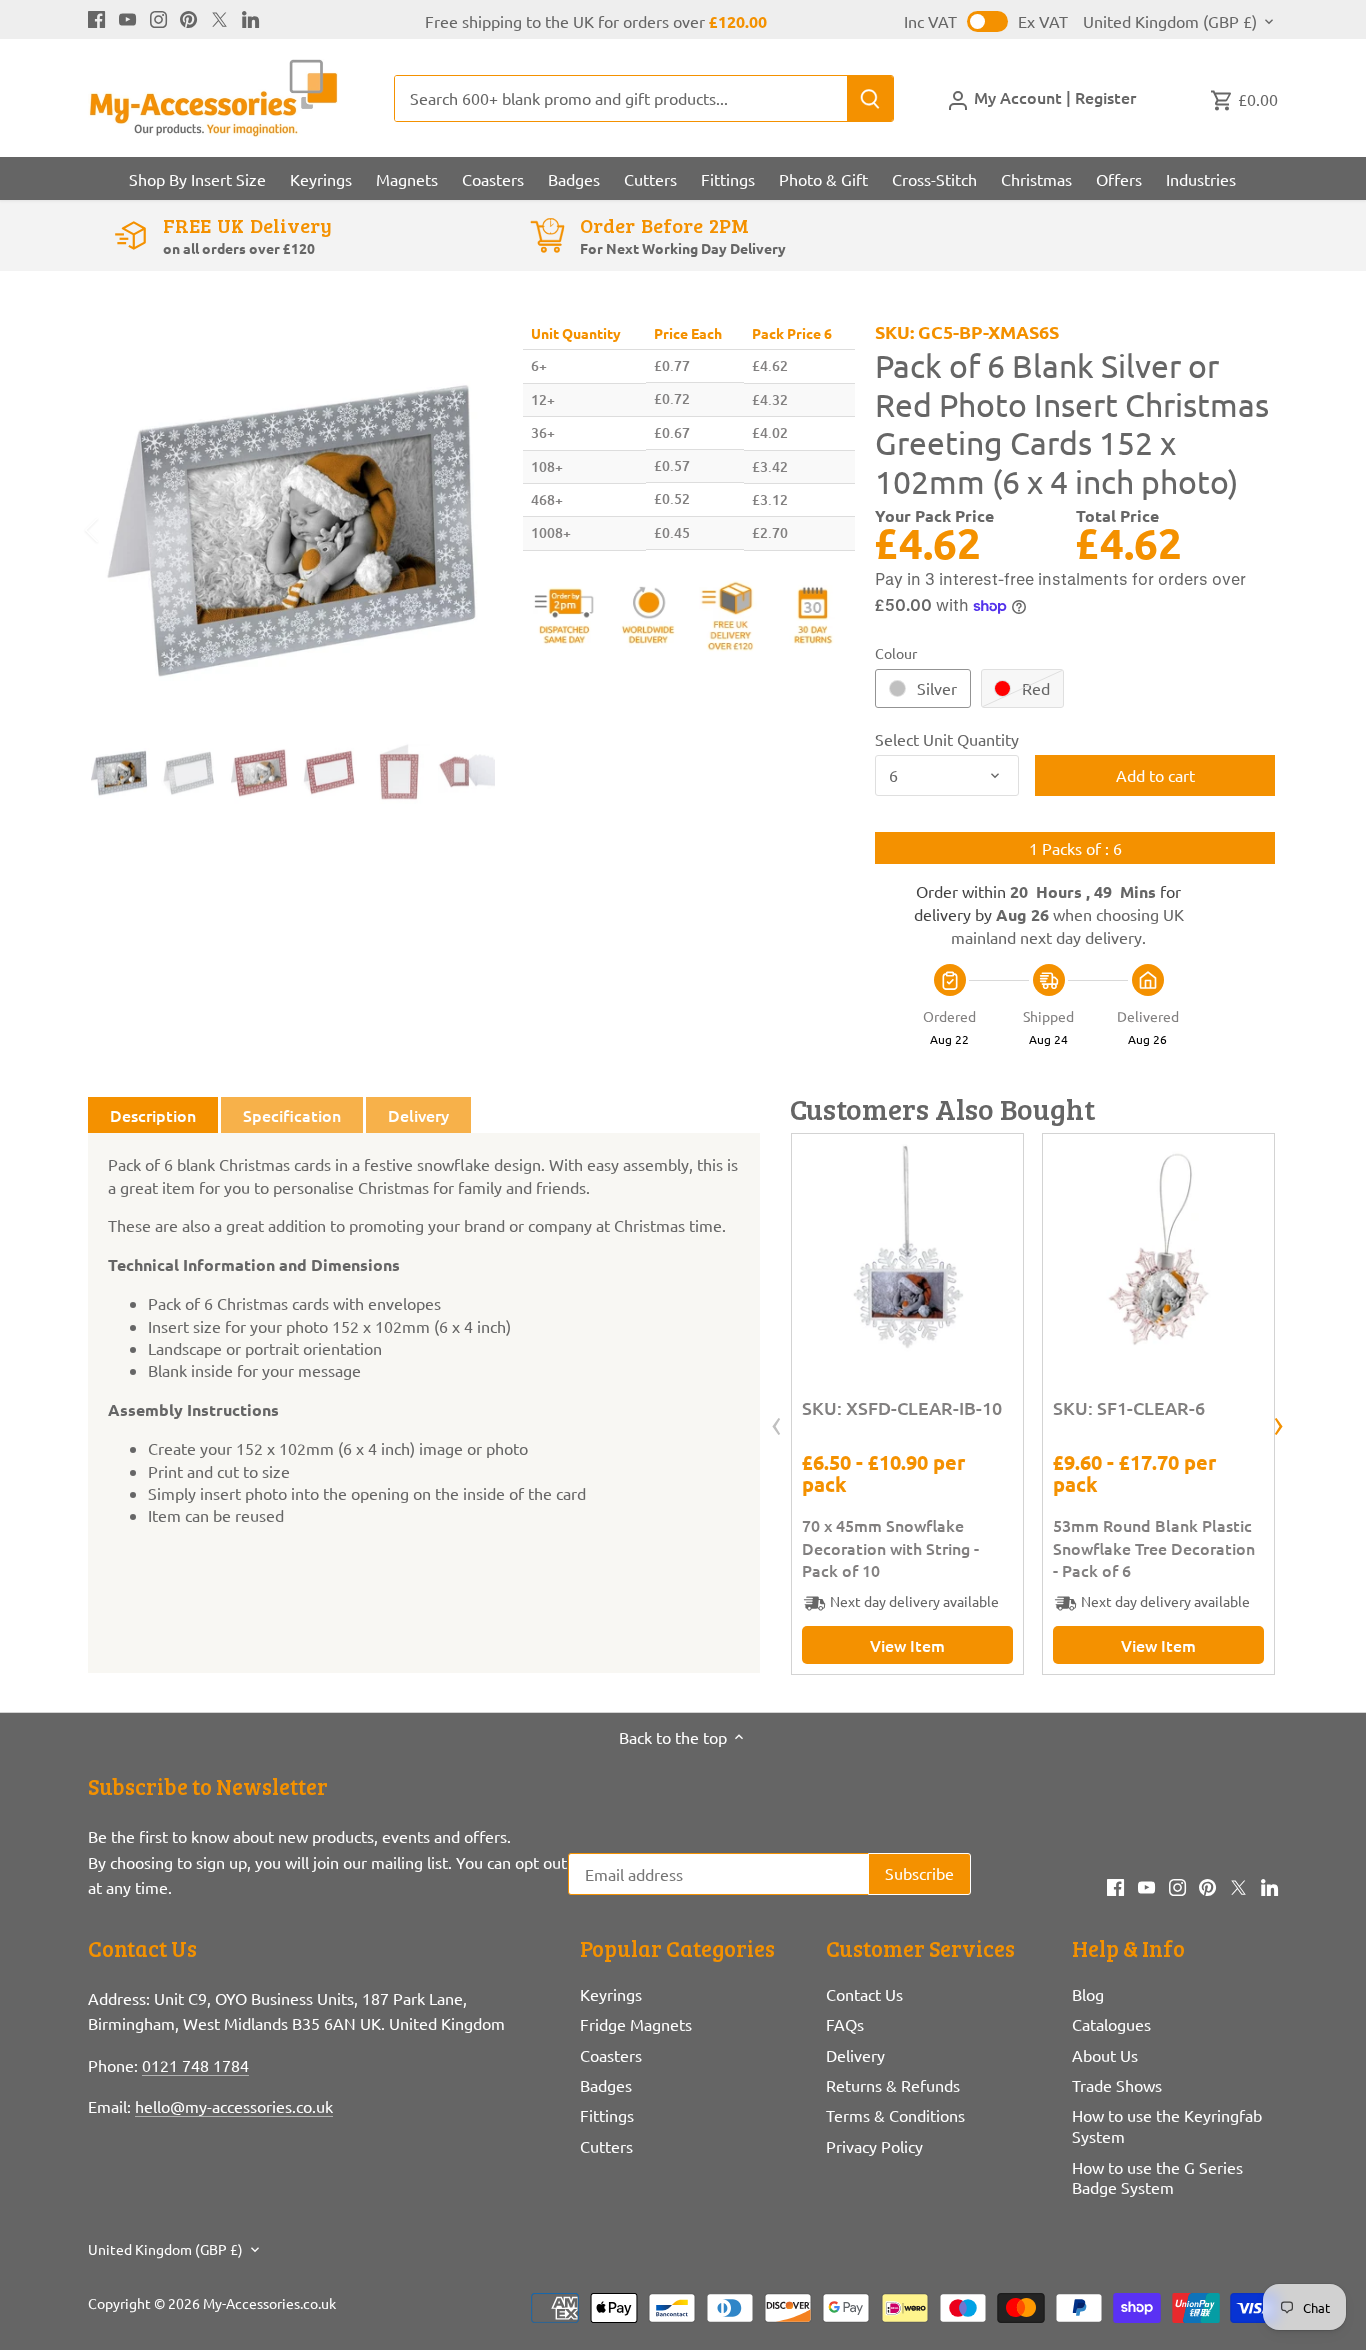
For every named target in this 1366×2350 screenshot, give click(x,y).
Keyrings (611, 1994)
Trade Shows (1117, 2085)
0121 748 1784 (195, 2065)
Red (1036, 688)
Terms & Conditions (895, 2115)
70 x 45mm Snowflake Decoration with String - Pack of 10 (890, 1547)
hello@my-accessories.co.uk (234, 2106)
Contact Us (864, 1994)
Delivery (855, 2055)
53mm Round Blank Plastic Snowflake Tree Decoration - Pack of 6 (1154, 1547)
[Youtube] (127, 17)
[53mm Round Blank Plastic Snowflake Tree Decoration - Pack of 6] (1158, 1249)
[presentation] (776, 1427)
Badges (606, 2085)
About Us (1105, 2055)
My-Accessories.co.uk (269, 2303)
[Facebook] (96, 17)
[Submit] (871, 98)
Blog (1088, 1994)
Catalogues (1111, 2024)
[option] (291, 530)
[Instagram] (158, 17)
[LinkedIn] (250, 17)
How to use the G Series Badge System (1157, 2177)
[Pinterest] (188, 17)
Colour (896, 653)
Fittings (607, 2115)
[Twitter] (219, 17)
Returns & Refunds (893, 2085)
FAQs (845, 2024)
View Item (907, 1645)
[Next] (465, 530)
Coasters (611, 2055)
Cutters (606, 2146)
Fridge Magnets (636, 2024)
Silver (937, 688)
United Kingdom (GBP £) (1170, 21)
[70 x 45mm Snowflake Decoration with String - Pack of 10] (907, 1249)
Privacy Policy (874, 2146)
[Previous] (118, 530)
